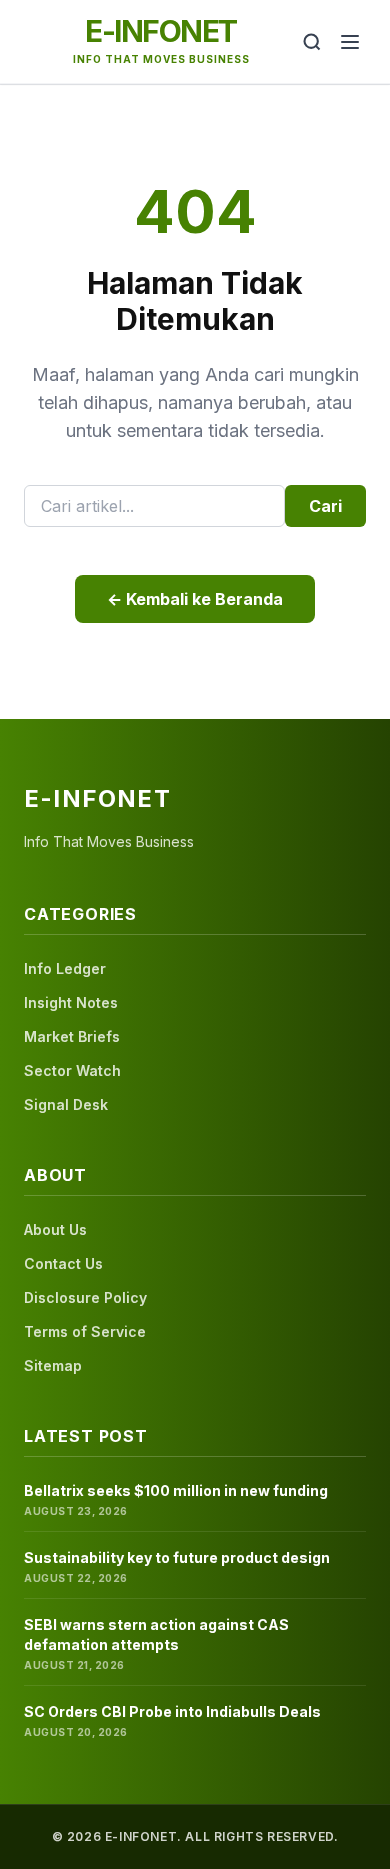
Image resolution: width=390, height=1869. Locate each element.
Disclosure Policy (85, 1297)
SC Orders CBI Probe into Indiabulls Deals (172, 1711)
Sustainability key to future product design (177, 1557)
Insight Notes (71, 1002)
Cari (325, 506)
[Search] (312, 42)
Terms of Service (85, 1331)
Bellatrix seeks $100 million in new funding (176, 1490)
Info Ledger (65, 968)
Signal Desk (66, 1104)
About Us (55, 1229)
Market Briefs (72, 1036)
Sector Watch (72, 1070)
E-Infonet (161, 31)
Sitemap (53, 1365)
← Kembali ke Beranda (195, 599)
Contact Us (63, 1263)
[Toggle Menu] (350, 42)
